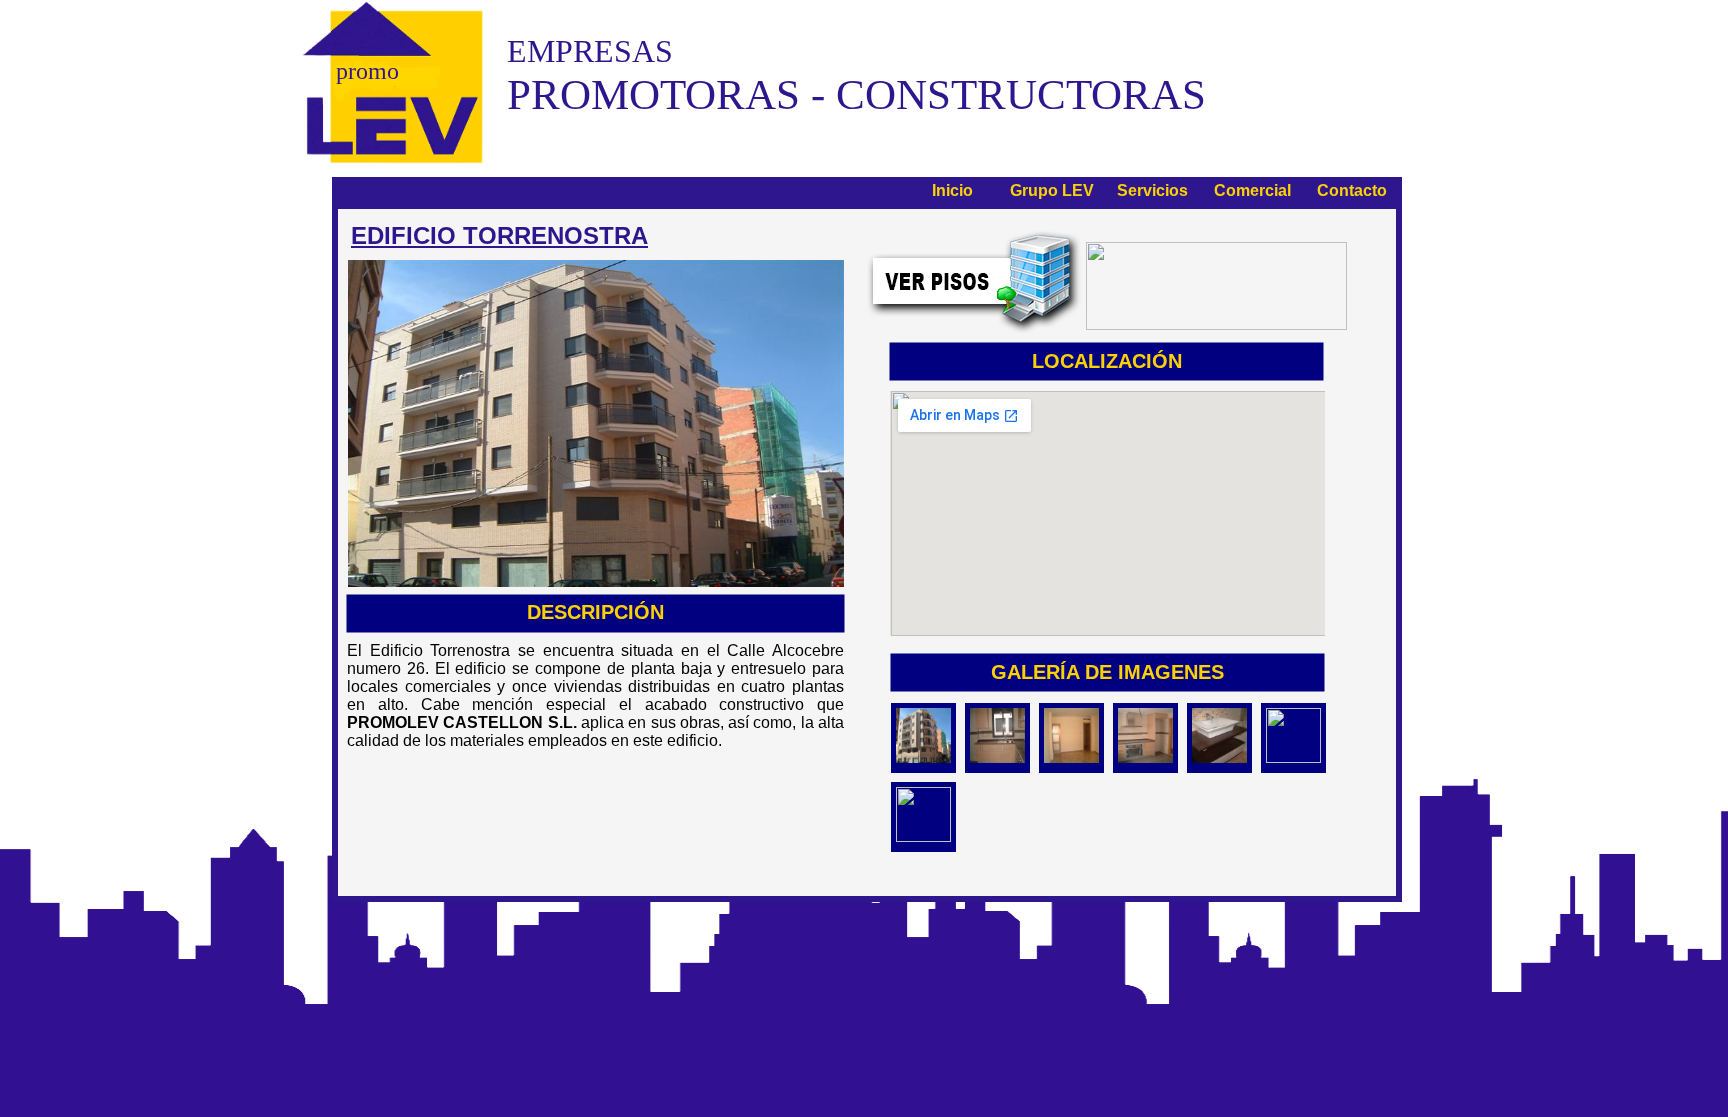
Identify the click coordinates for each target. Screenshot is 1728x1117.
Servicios (1152, 190)
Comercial (1252, 190)
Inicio (952, 190)
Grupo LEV (1052, 190)
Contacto (1352, 190)
